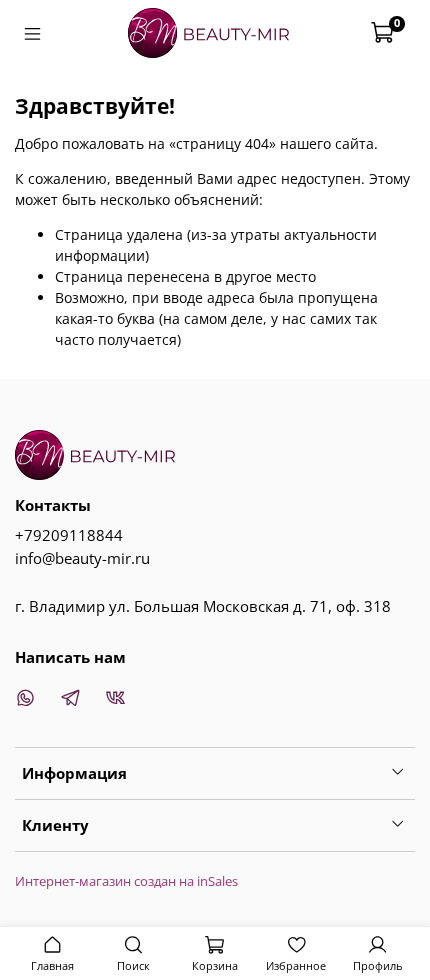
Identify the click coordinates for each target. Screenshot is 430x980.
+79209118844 (69, 535)
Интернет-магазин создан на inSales (126, 881)
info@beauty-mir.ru (82, 558)
